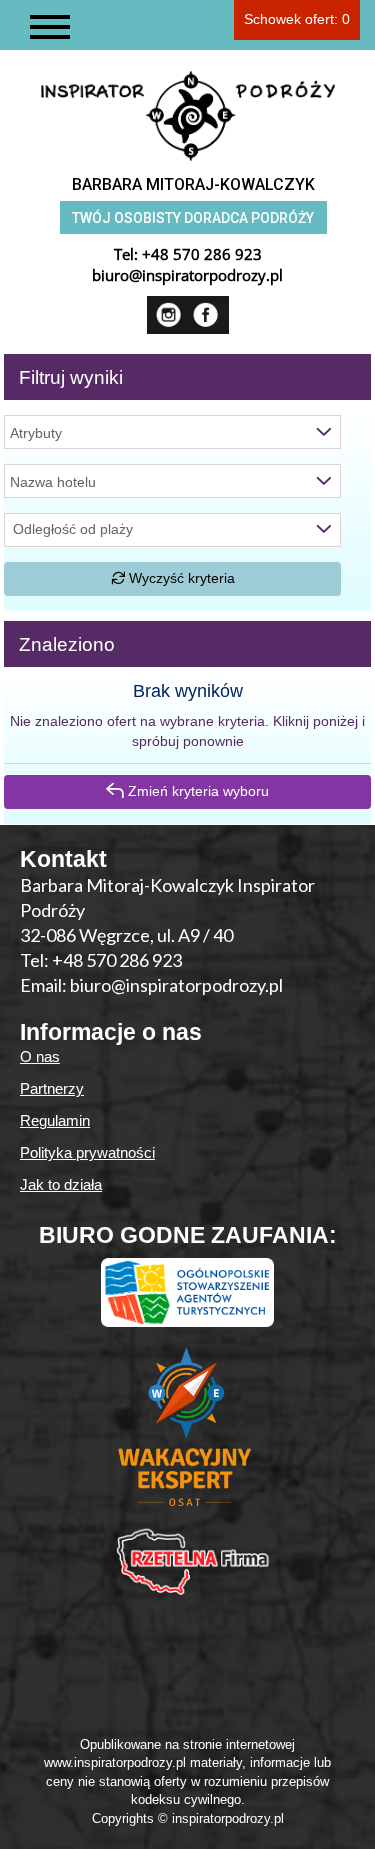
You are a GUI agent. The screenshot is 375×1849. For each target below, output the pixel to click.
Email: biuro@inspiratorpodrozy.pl (151, 985)
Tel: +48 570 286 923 (101, 960)
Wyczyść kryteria (180, 578)
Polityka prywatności (87, 1152)
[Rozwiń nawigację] (50, 27)
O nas (40, 1056)
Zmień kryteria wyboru (196, 791)
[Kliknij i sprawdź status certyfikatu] (188, 1435)
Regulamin (55, 1120)
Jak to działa (61, 1184)
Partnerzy (52, 1088)
